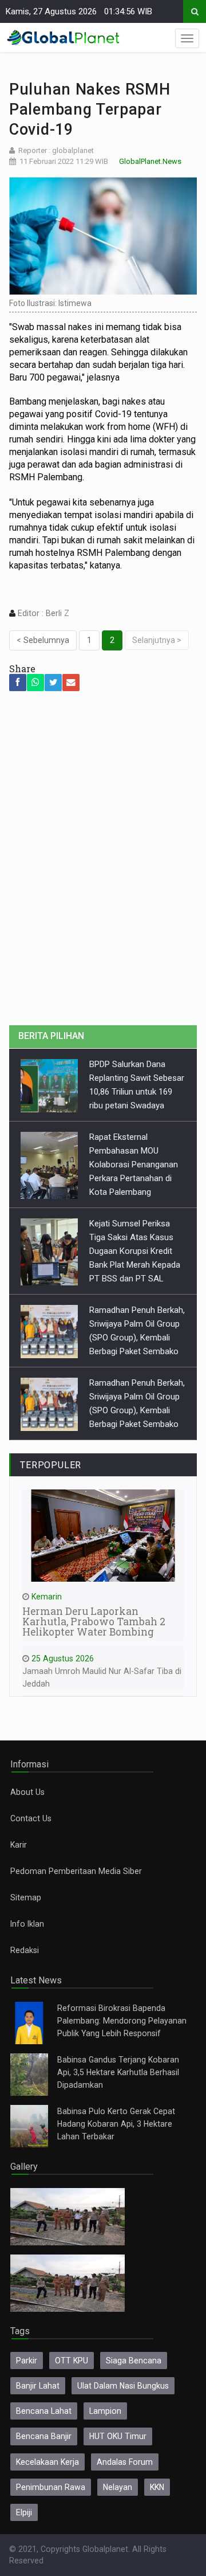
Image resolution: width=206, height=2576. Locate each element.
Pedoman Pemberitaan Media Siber (76, 1871)
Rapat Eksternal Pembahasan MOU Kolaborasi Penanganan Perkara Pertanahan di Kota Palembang (134, 1165)
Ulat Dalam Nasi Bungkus (123, 2386)
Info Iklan (27, 1924)
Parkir (27, 2361)
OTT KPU (72, 2361)
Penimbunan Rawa (51, 2487)
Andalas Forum (125, 2462)
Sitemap (26, 1897)
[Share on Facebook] (18, 683)
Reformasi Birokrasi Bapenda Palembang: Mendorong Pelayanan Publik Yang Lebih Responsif (122, 2021)
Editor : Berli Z (42, 613)
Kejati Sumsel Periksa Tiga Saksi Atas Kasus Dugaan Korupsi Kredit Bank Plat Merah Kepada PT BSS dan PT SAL (135, 1251)
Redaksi (25, 1950)
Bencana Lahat (44, 2411)
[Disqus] (103, 865)
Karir (19, 1845)
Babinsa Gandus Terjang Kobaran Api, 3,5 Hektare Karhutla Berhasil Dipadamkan (118, 2072)
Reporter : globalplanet (56, 150)
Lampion (105, 2411)
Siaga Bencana (134, 2361)
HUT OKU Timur (118, 2436)
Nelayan (118, 2487)
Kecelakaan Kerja (47, 2462)
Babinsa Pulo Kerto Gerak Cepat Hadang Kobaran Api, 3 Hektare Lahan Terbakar (116, 2124)
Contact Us (31, 1818)
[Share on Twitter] (53, 683)
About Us (27, 1792)
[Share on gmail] (71, 683)
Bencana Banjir (44, 2436)
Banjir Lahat (38, 2386)
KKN (157, 2487)
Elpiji (24, 2512)
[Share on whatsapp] (35, 683)
